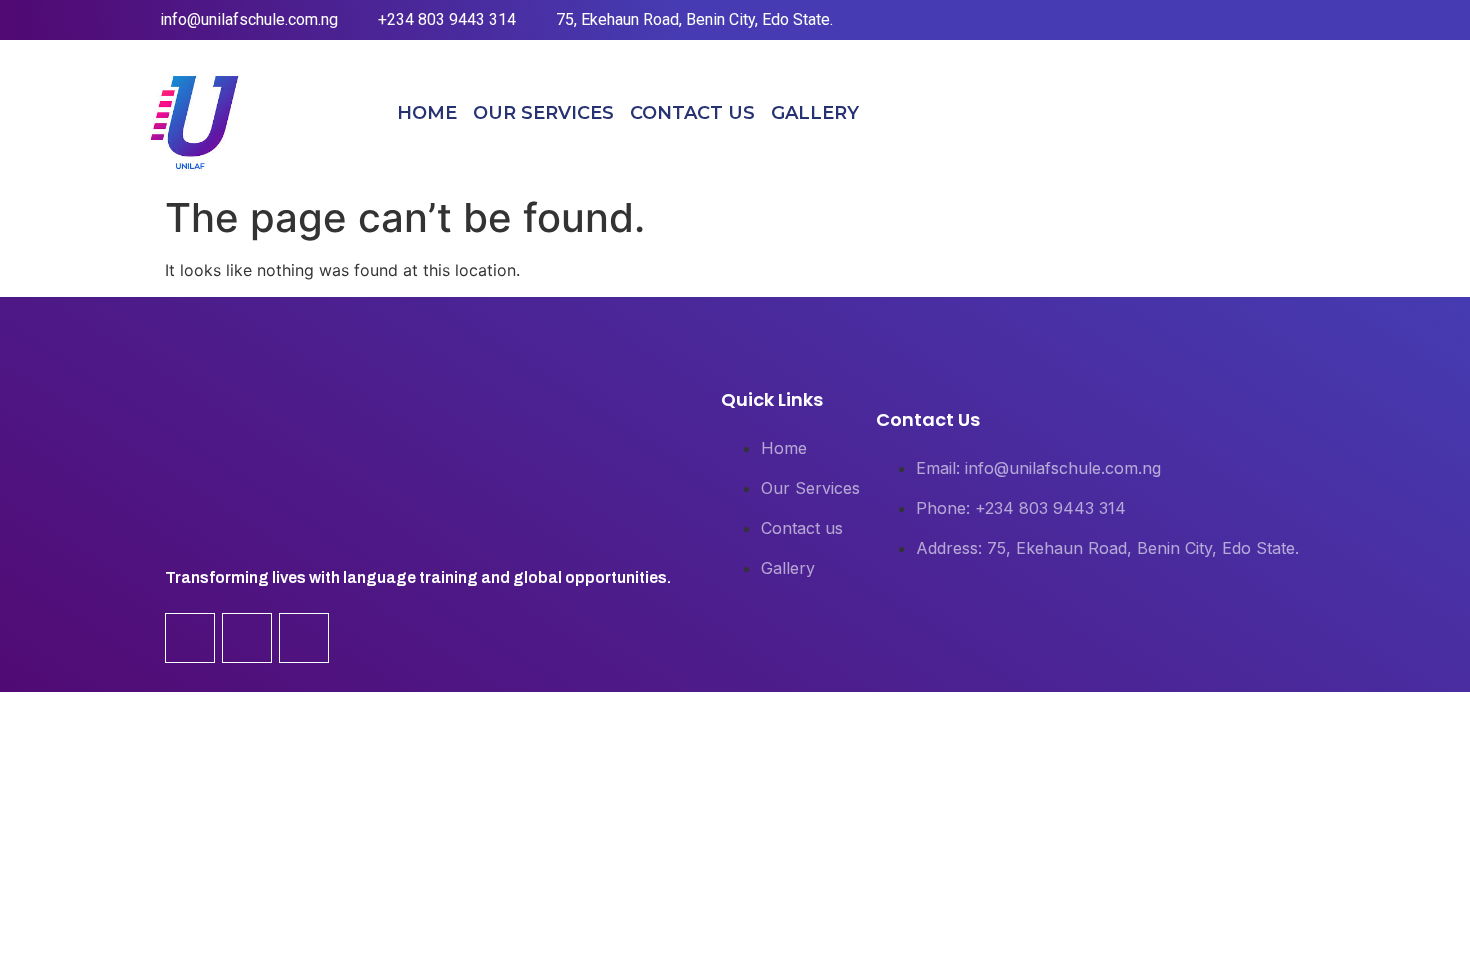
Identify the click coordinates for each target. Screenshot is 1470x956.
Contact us (692, 113)
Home (427, 113)
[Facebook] (1226, 113)
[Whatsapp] (1312, 113)
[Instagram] (1269, 113)
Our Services (543, 113)
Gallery (815, 113)
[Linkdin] (247, 638)
